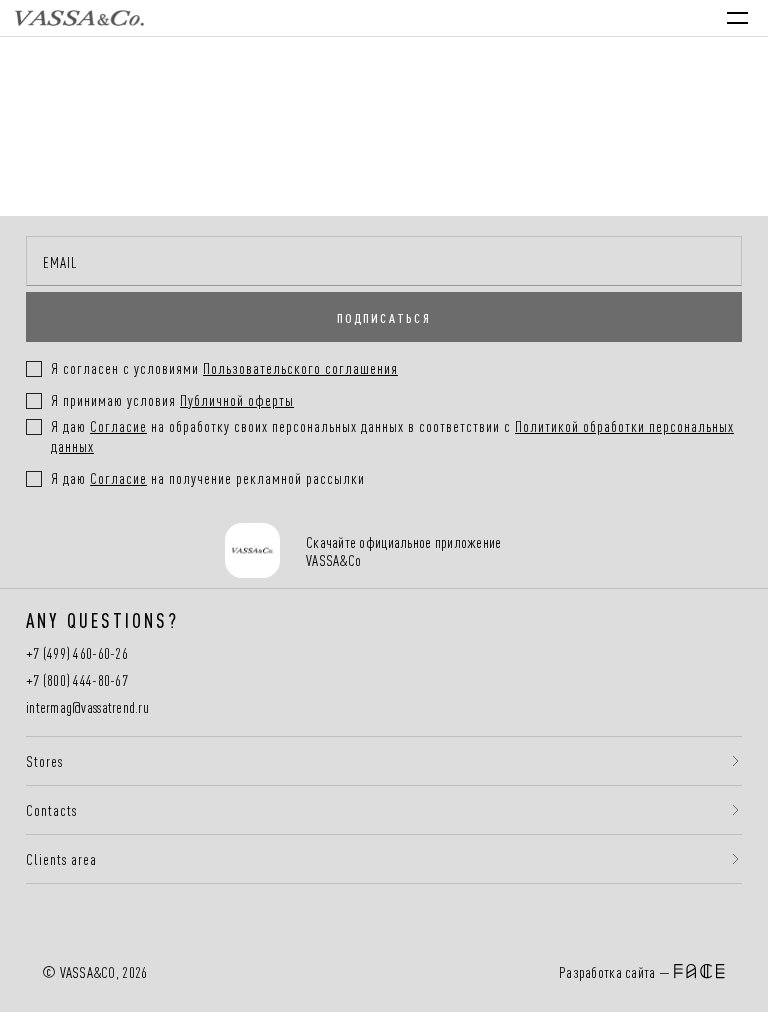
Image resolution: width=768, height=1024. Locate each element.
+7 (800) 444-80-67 (77, 680)
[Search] (566, 18)
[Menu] (737, 18)
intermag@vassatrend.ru (87, 707)
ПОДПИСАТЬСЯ (384, 317)
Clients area (61, 859)
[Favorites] (607, 17)
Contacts (51, 810)
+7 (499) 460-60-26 (77, 653)
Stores (44, 761)
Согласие (118, 425)
